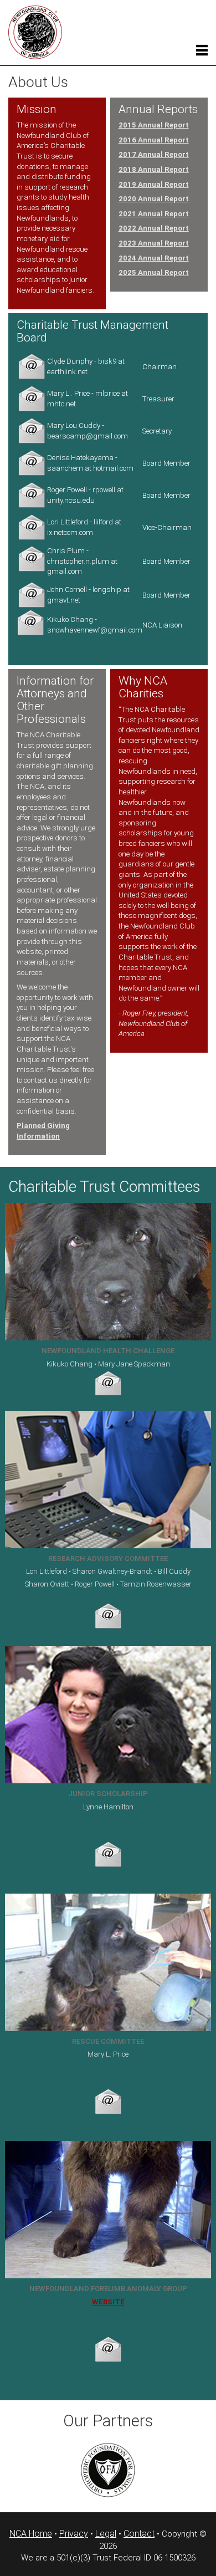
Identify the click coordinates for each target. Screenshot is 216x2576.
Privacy (74, 2534)
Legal (106, 2534)
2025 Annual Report (154, 272)
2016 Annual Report (154, 140)
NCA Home (31, 2534)
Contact (139, 2534)
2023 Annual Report (154, 243)
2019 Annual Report (154, 184)
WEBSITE (108, 2302)
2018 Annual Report (154, 169)
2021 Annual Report (154, 214)
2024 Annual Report (154, 258)
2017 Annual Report (154, 154)
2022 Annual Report (154, 228)
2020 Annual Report (154, 199)
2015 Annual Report (154, 125)
